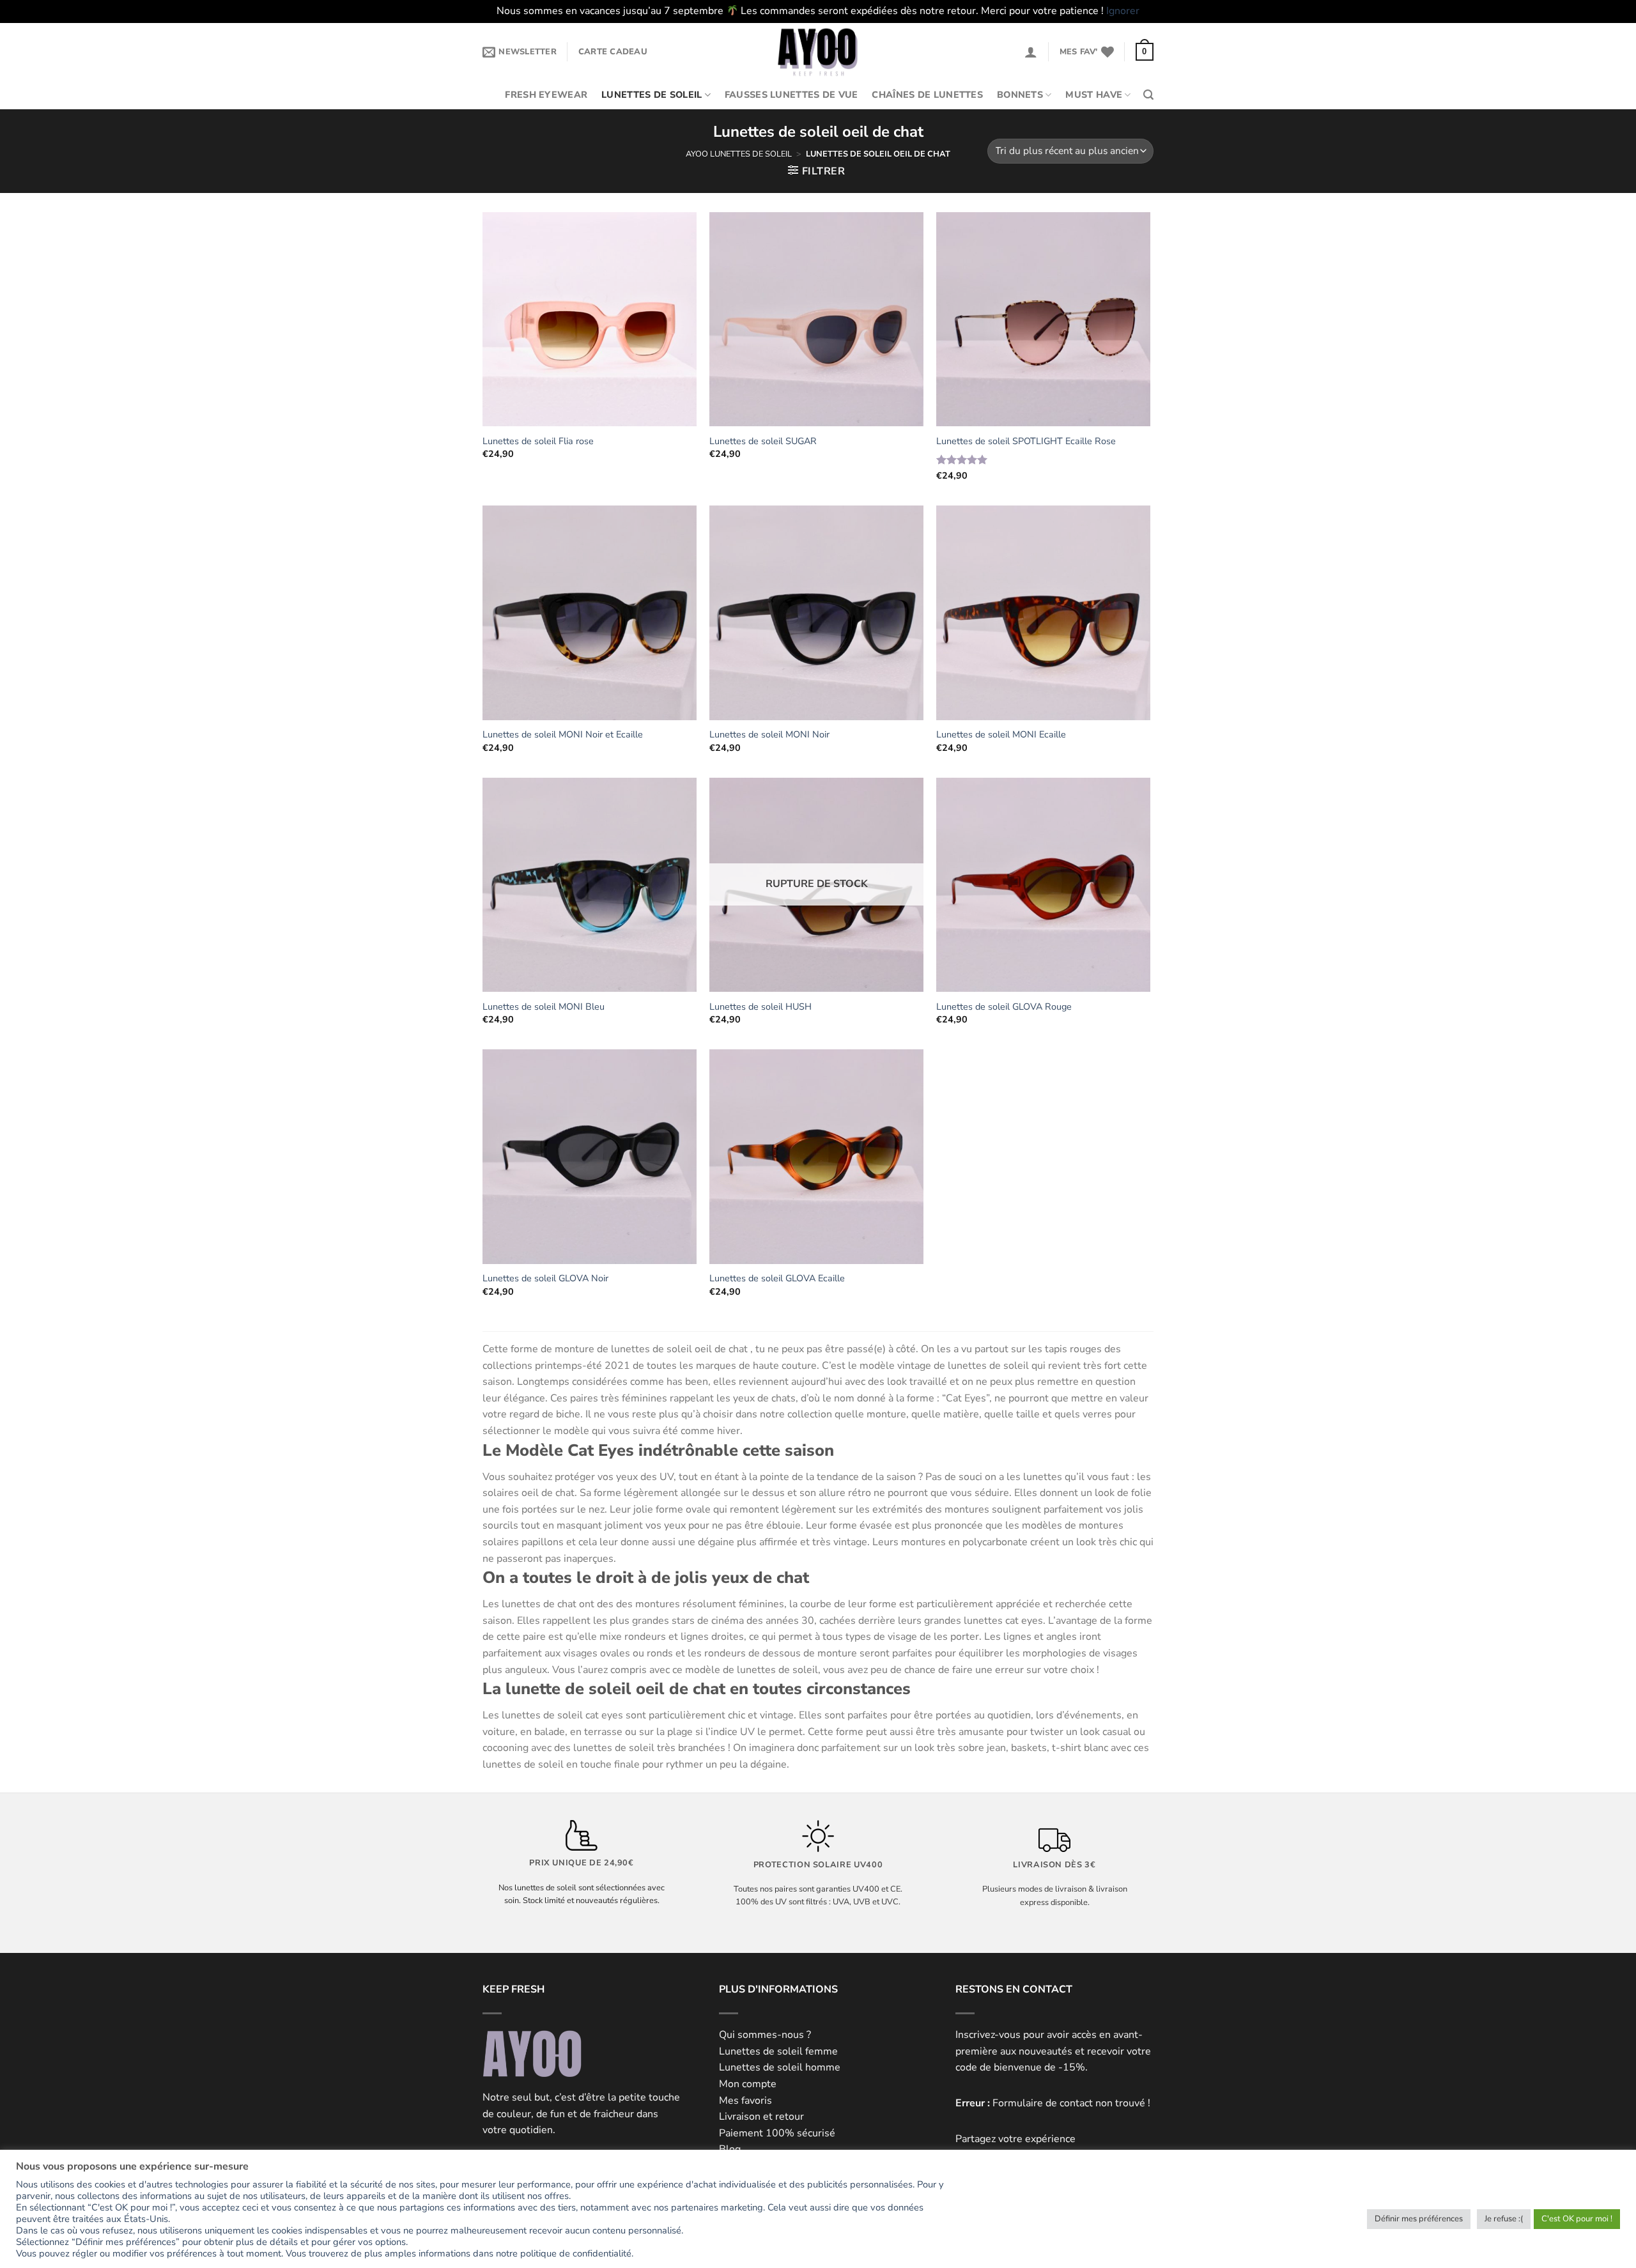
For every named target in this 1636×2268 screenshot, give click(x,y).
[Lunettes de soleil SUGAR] (816, 319)
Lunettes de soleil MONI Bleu (544, 1007)
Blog (730, 2149)
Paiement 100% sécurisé (777, 2133)
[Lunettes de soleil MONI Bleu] (590, 885)
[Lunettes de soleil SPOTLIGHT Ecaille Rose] (1043, 319)
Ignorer (1123, 11)
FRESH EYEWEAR (546, 95)
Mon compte (748, 2084)
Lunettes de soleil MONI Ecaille (1001, 735)
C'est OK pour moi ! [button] (1577, 2219)
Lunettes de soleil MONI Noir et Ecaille (563, 735)
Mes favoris (745, 2101)
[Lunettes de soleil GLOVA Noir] (590, 1156)
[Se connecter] (1031, 52)
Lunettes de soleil (652, 95)
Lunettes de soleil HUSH (760, 1007)
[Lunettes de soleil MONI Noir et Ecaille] (590, 613)
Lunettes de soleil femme (778, 2051)
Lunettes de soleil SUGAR (763, 441)
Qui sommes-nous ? (765, 2035)
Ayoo (697, 154)
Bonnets (1020, 95)
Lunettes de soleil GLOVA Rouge (1004, 1007)
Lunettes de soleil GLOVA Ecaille (777, 1278)
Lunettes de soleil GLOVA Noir (545, 1278)
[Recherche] (1148, 95)
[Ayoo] (818, 52)
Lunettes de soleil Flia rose (538, 441)
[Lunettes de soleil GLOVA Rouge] (1043, 885)
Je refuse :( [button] (1504, 2219)
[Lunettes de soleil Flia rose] (590, 319)
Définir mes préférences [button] (1419, 2219)
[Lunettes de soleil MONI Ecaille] (1043, 613)
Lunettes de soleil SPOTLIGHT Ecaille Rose (1026, 441)
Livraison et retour (761, 2117)
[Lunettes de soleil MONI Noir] (816, 613)
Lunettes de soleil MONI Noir (769, 735)
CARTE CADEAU (613, 52)
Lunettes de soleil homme (780, 2067)
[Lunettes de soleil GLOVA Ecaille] (816, 1156)
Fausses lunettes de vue (791, 95)
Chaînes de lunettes (927, 95)
